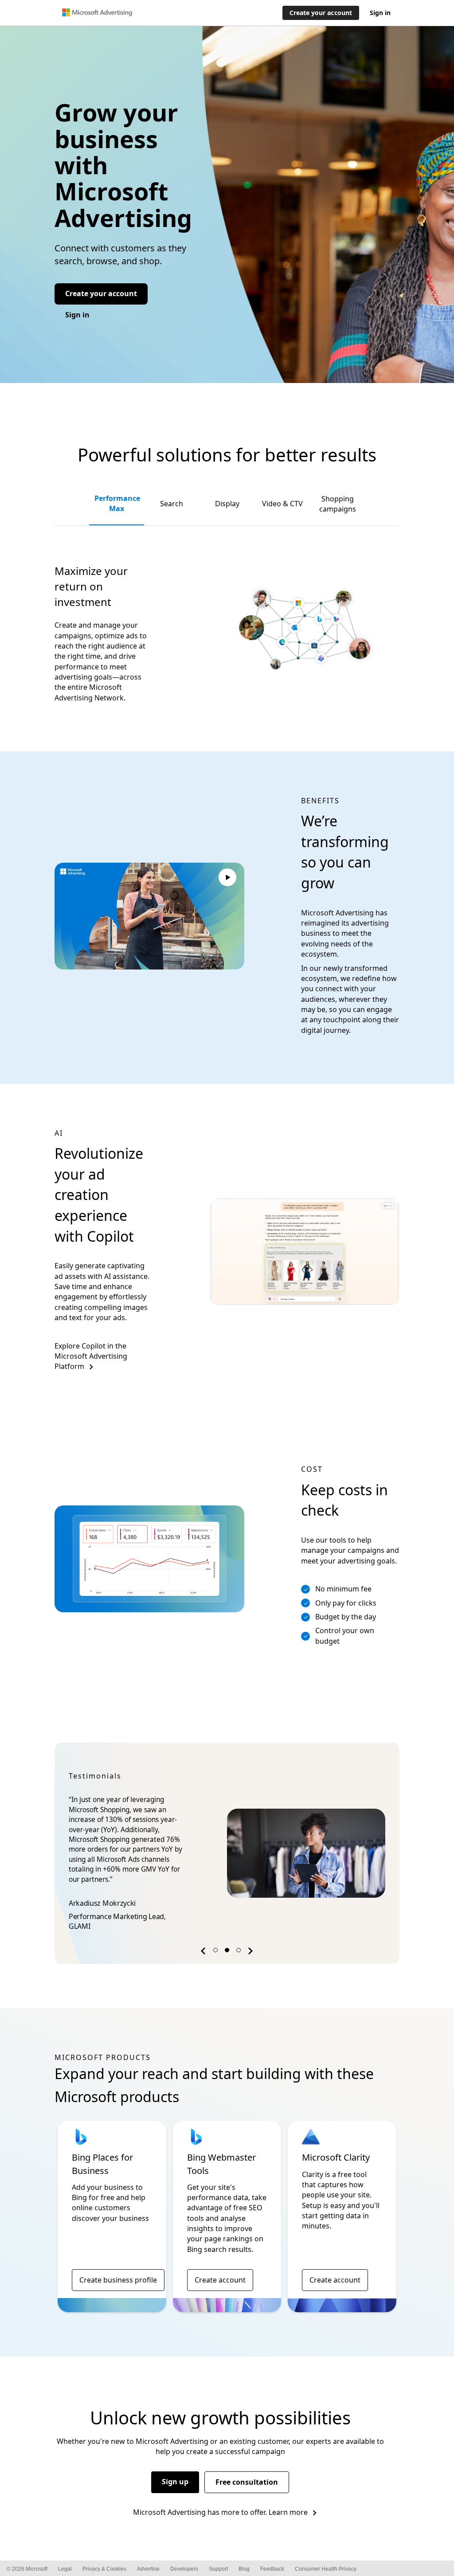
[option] (227, 1853)
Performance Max (117, 503)
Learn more (288, 2512)
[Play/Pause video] (227, 879)
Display (227, 504)
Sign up (175, 2482)
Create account (220, 2280)
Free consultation (247, 2482)
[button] (204, 1953)
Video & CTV (282, 504)
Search (172, 504)
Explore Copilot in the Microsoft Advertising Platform (91, 1356)
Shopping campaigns (338, 504)
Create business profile (118, 2280)
